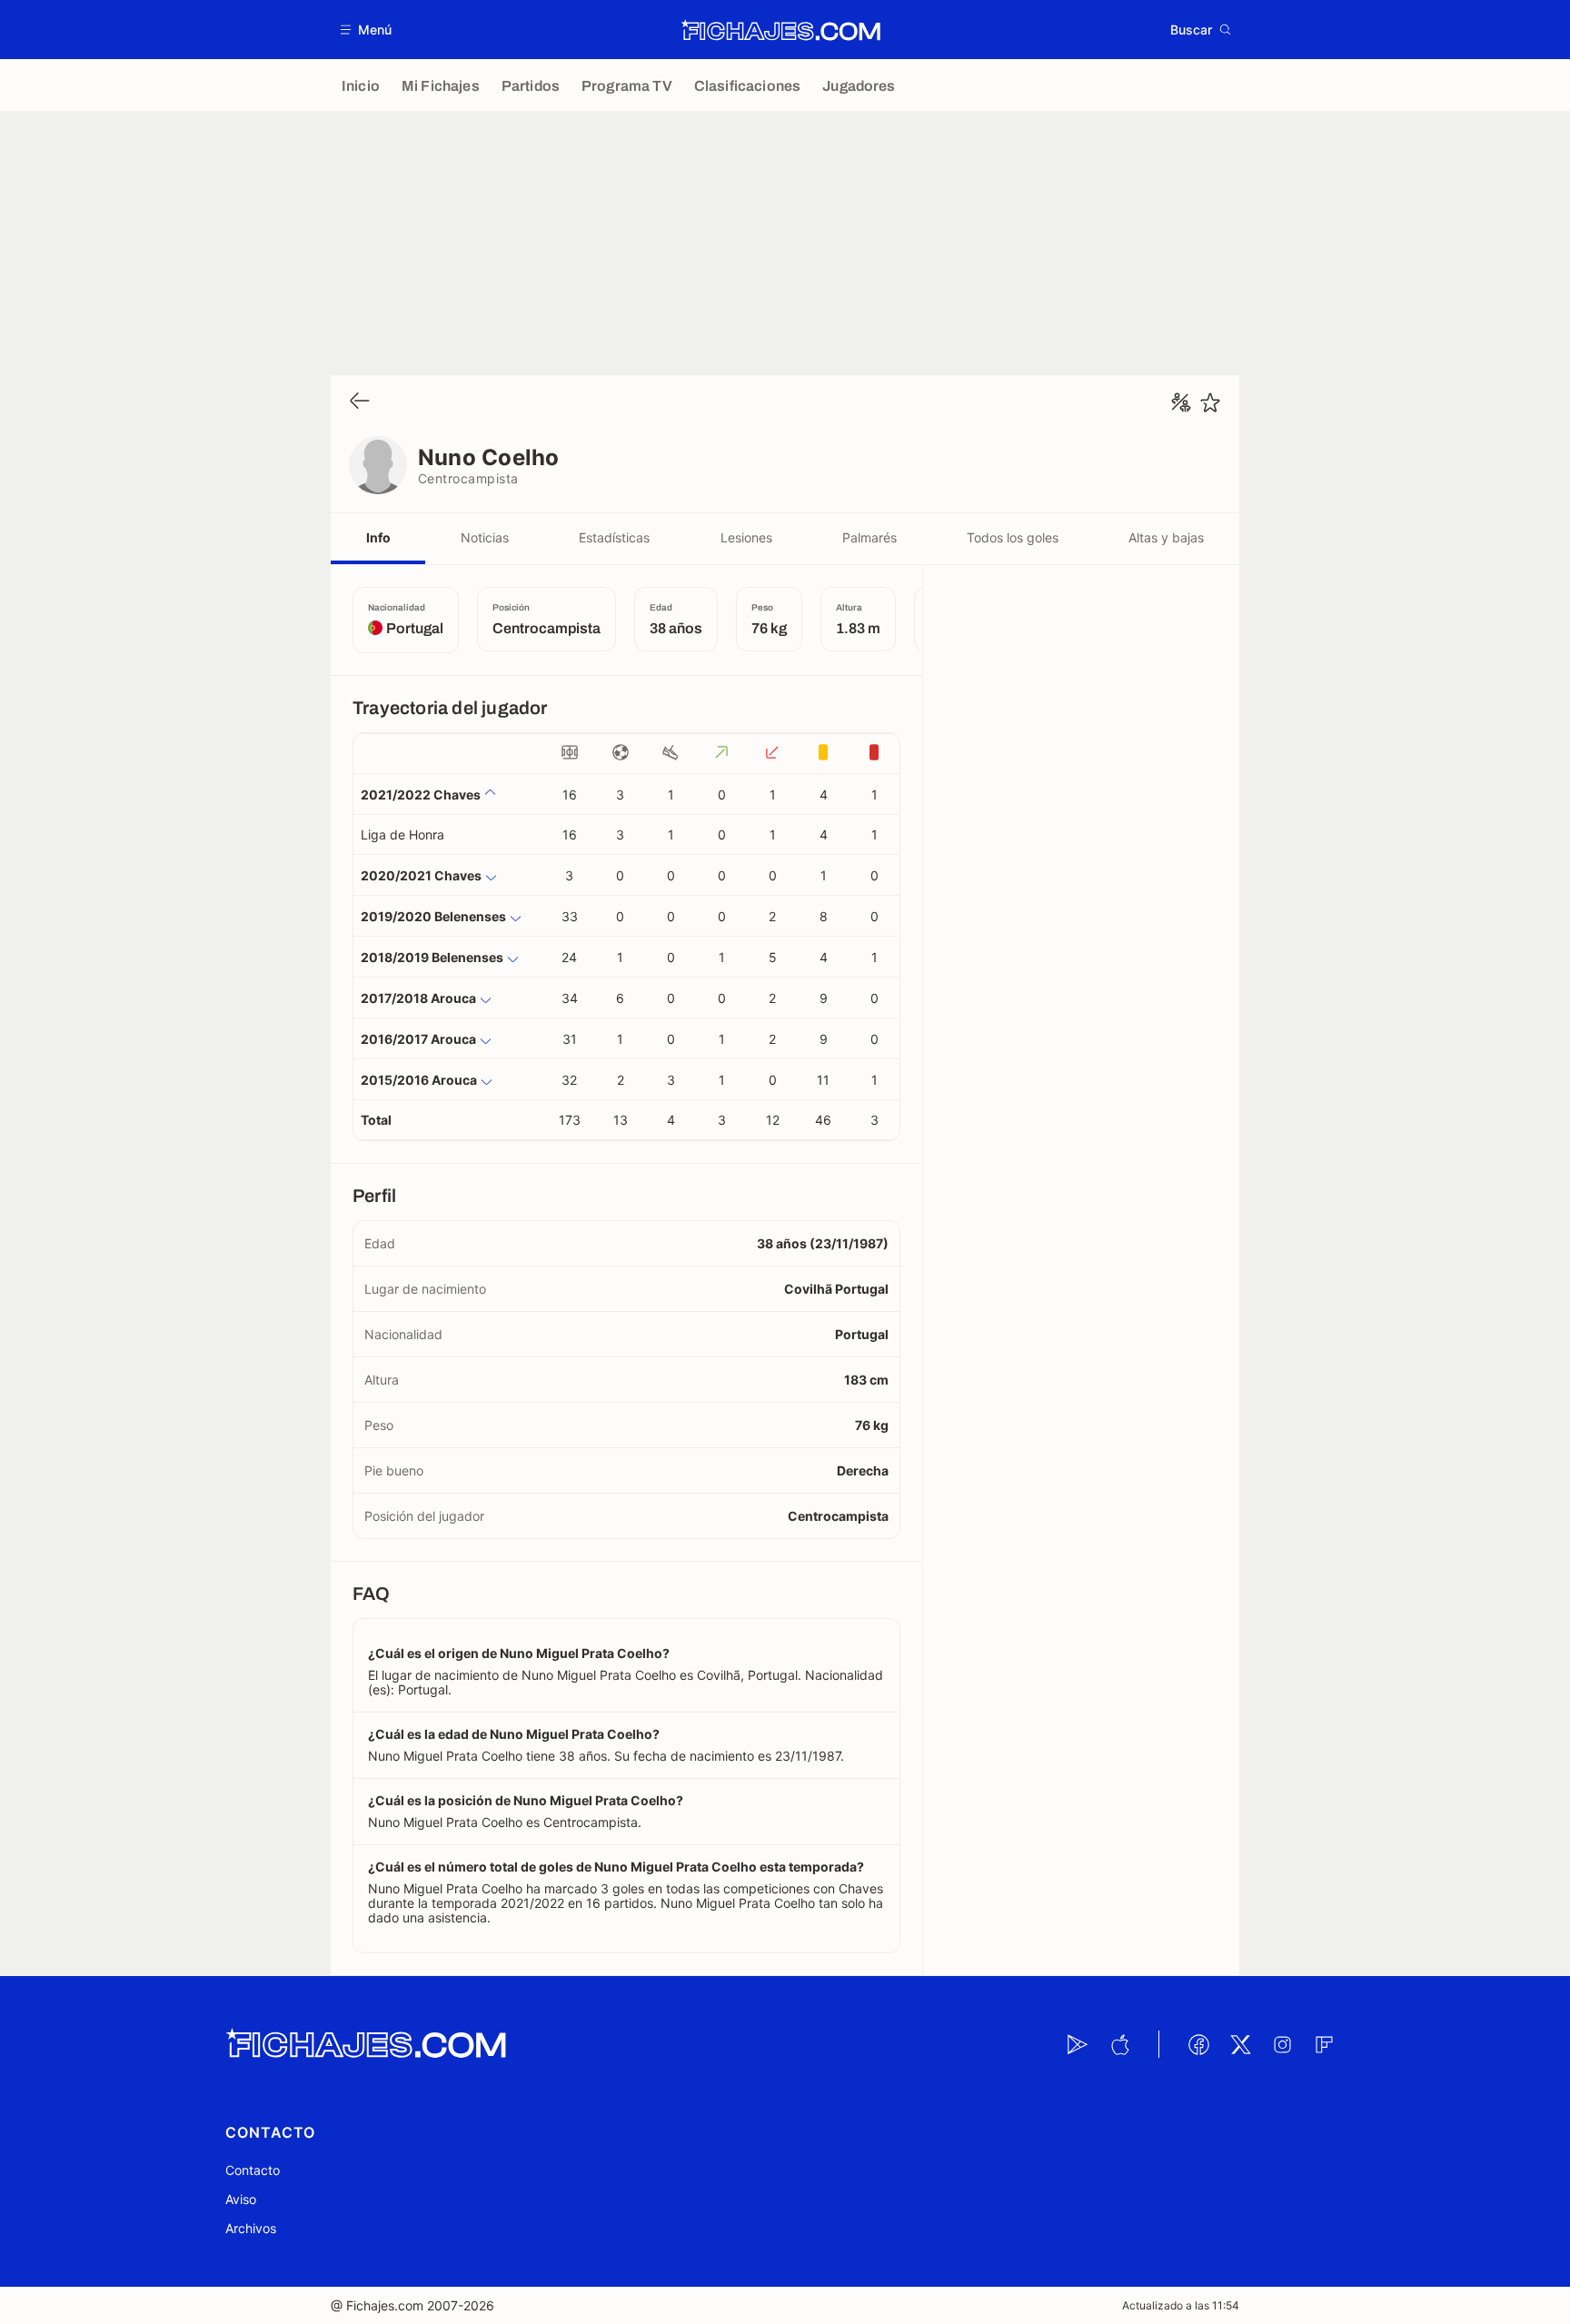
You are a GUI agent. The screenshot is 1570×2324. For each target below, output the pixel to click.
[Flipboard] (1324, 2044)
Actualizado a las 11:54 (1181, 2305)
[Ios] (1119, 2044)
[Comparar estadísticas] (1181, 402)
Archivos (251, 2228)
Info (378, 537)
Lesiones (746, 537)
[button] (367, 30)
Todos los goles (1013, 537)
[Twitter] (1240, 2044)
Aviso (241, 2199)
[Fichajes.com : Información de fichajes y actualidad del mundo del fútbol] (781, 30)
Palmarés (869, 537)
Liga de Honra (402, 834)
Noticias (485, 537)
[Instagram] (1282, 2044)
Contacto (253, 2170)
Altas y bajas (1166, 537)
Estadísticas (614, 537)
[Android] (1078, 2044)
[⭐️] (1210, 402)
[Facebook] (1198, 2044)
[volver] (360, 402)
